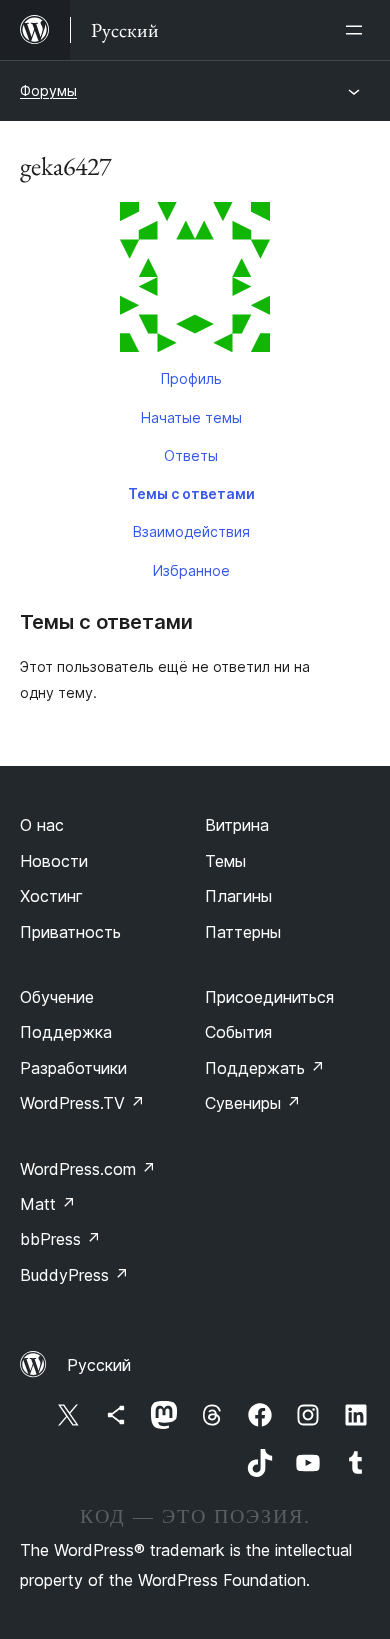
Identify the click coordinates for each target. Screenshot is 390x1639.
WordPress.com (88, 1169)
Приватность (70, 932)
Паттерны (243, 932)
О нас (42, 825)
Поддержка (66, 1032)
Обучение (57, 997)
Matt (48, 1204)
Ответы (191, 455)
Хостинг (51, 896)
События (238, 1032)
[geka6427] (195, 281)
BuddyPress (74, 1275)
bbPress (60, 1239)
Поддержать (265, 1068)
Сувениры (253, 1103)
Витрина (237, 825)
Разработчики (73, 1068)
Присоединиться (269, 997)
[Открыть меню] (358, 30)
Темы (225, 861)
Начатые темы (191, 417)
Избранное (191, 570)
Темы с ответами (191, 493)
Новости (54, 861)
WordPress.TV (82, 1103)
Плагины (238, 896)
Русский (99, 1365)
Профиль (191, 378)
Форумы (48, 90)
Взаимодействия (191, 531)
